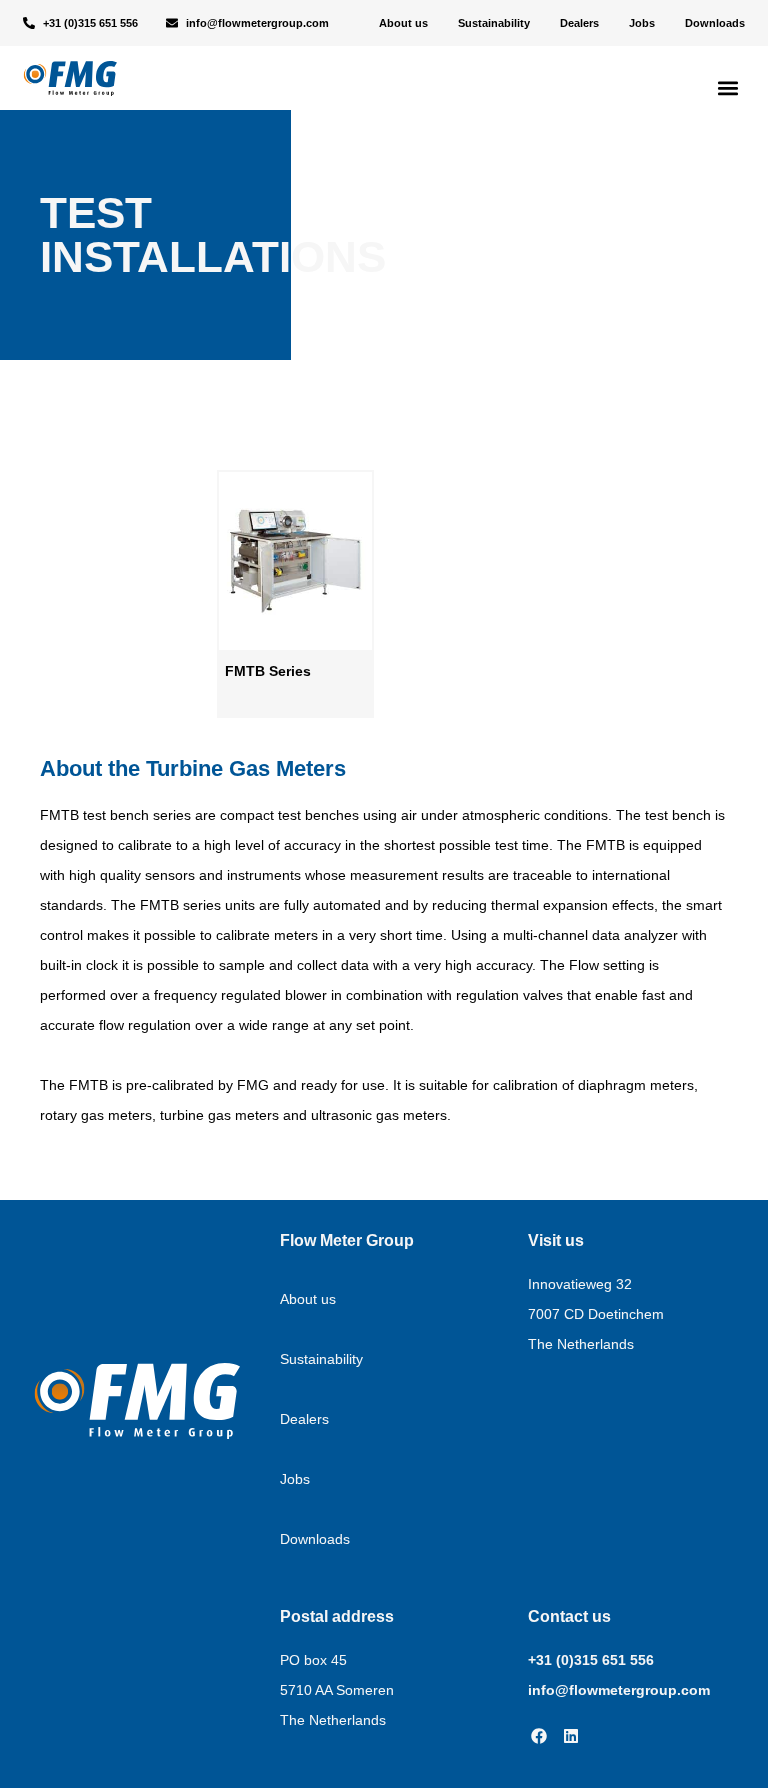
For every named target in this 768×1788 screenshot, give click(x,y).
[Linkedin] (571, 1736)
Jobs (642, 23)
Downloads (715, 23)
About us (403, 23)
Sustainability (494, 23)
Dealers (579, 23)
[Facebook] (539, 1736)
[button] (728, 87)
